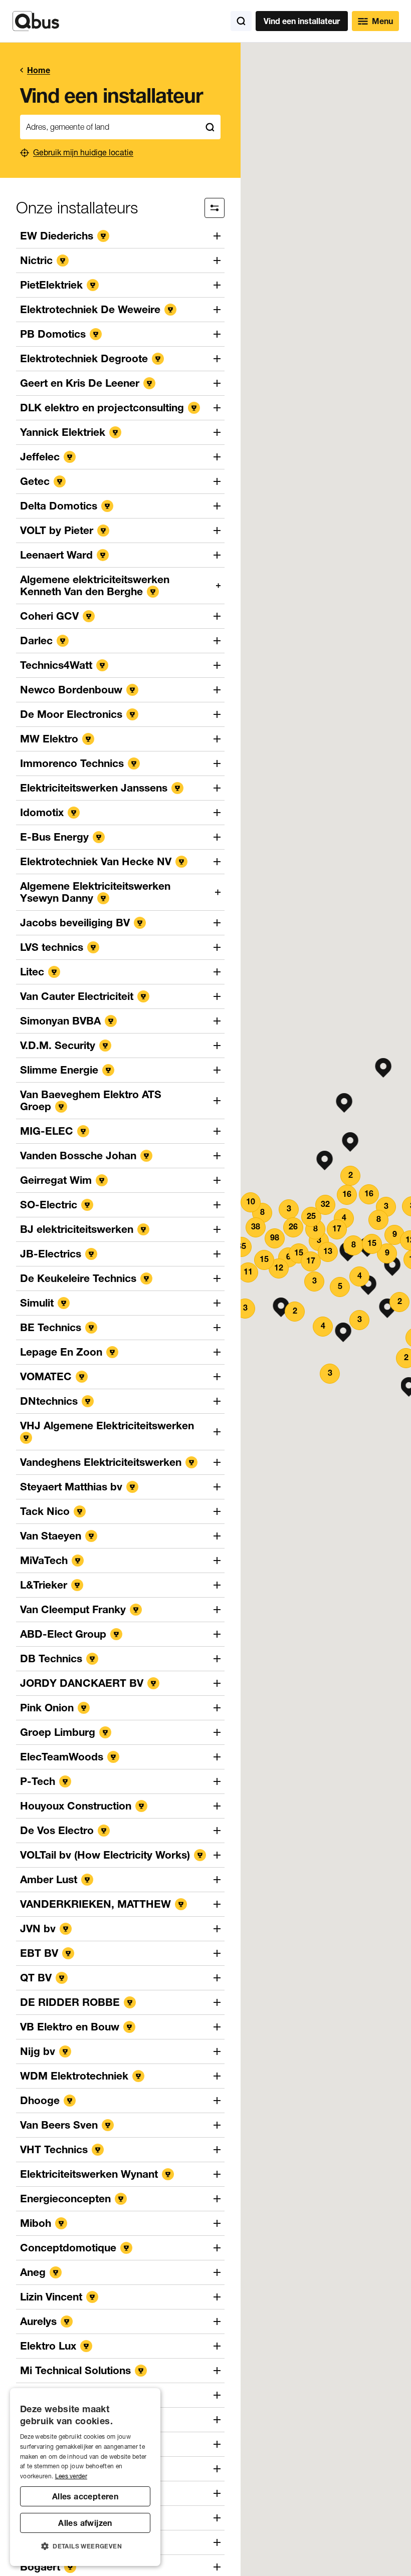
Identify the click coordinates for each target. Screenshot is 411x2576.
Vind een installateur (302, 21)
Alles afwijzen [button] (85, 2523)
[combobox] (110, 127)
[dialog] (85, 2477)
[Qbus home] (36, 21)
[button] (345, 1103)
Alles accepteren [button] (85, 2496)
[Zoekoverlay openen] (241, 21)
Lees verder (71, 2476)
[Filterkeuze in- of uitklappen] (215, 208)
